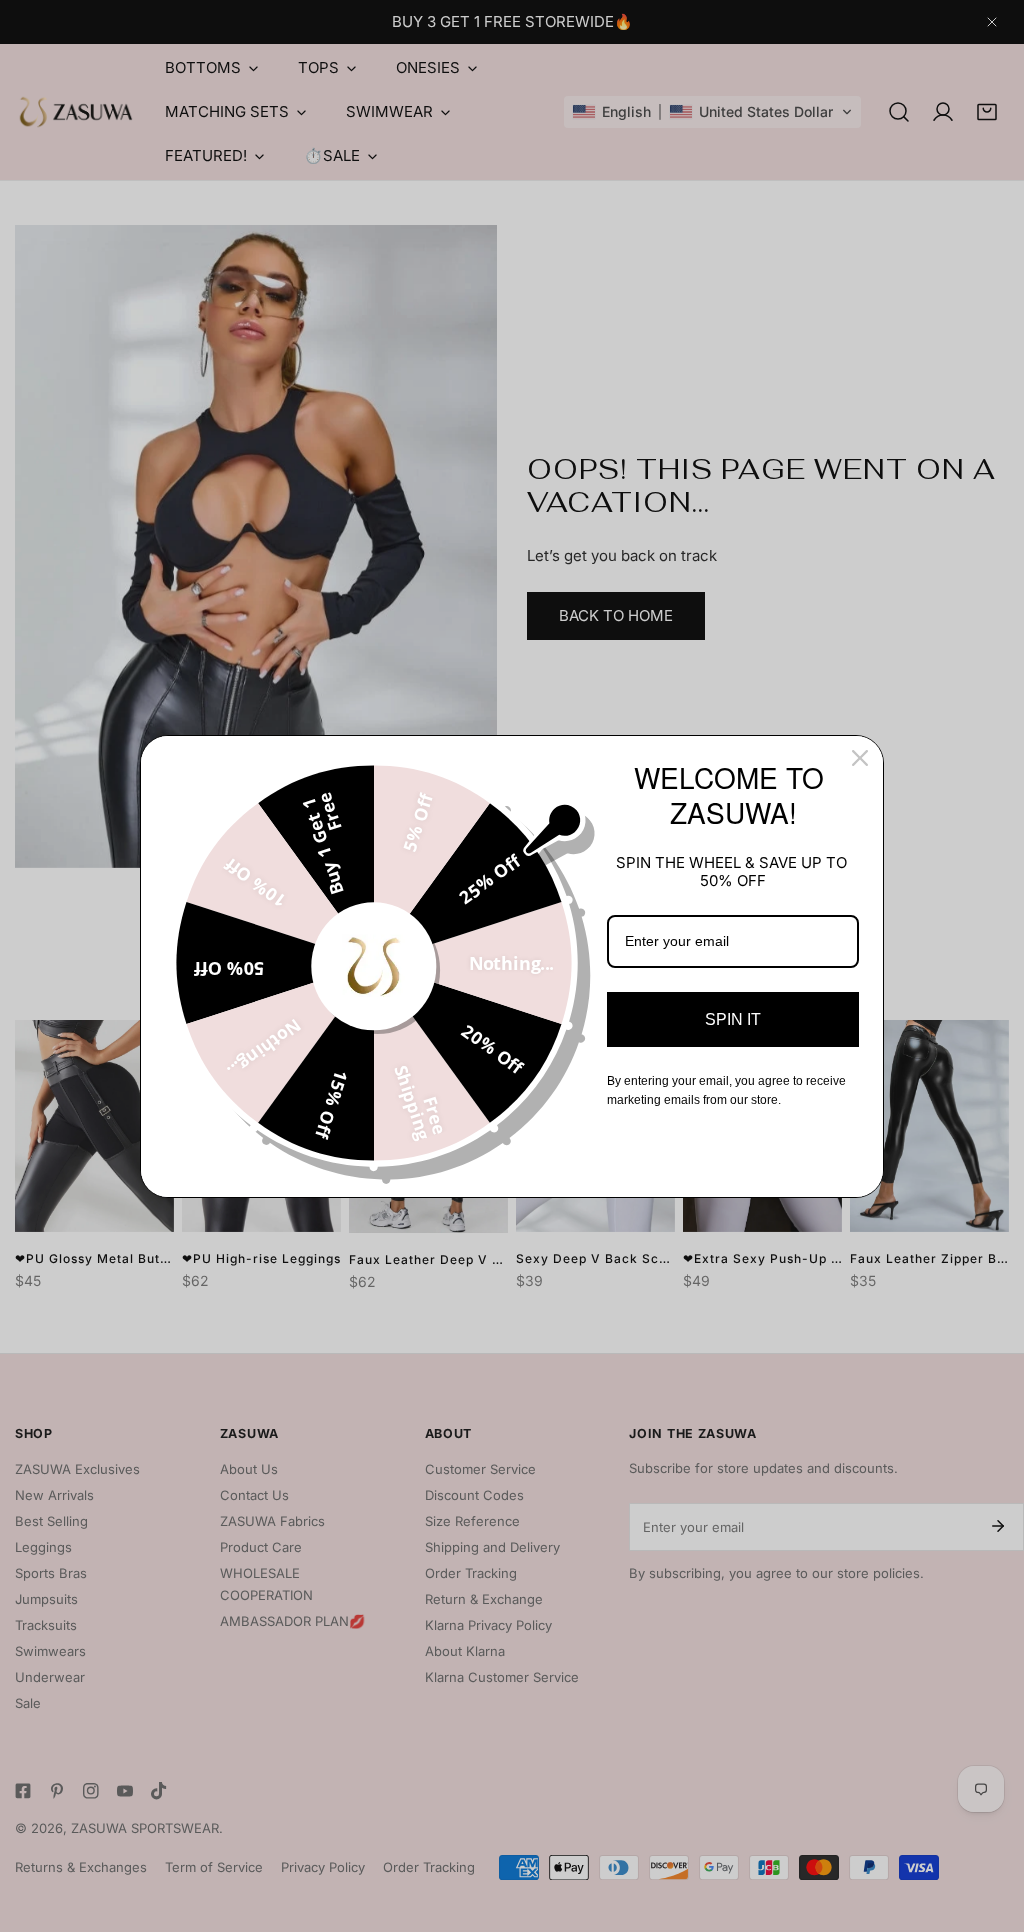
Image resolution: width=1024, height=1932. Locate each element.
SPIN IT (733, 1019)
